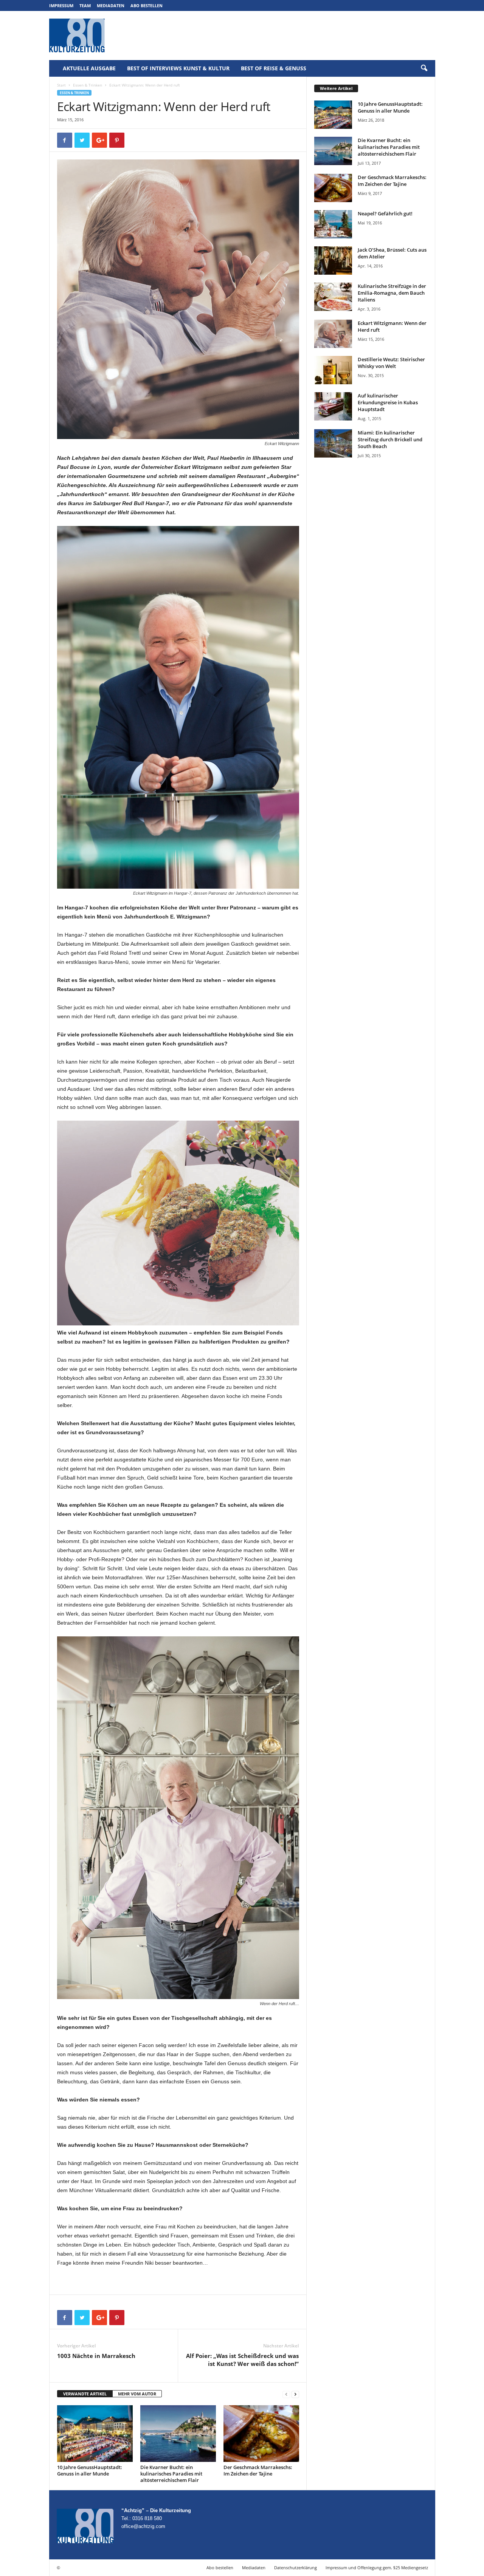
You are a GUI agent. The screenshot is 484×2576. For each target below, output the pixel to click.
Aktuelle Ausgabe (89, 68)
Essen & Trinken (88, 85)
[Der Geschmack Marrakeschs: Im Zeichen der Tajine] (261, 2434)
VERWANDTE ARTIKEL (85, 2394)
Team (85, 5)
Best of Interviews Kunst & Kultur (178, 68)
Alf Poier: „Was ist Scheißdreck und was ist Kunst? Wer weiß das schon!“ (242, 2360)
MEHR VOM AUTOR (137, 2394)
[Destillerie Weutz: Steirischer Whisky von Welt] (333, 370)
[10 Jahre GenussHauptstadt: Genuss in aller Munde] (95, 2434)
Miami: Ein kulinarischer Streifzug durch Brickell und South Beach (390, 439)
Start (61, 85)
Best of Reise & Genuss (274, 68)
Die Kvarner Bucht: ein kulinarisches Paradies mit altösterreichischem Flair (171, 2474)
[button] (424, 68)
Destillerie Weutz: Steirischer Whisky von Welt (391, 363)
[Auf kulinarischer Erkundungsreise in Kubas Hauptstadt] (333, 406)
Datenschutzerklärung (296, 2567)
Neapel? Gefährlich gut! (385, 213)
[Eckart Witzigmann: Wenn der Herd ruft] (333, 334)
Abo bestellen (147, 5)
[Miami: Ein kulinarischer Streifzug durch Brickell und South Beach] (333, 443)
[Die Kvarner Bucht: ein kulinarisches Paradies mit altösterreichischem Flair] (178, 2434)
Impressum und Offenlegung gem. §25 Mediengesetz (377, 2567)
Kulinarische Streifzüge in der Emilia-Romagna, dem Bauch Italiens (392, 293)
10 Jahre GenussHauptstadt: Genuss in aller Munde (90, 2470)
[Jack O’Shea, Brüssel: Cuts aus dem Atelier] (333, 261)
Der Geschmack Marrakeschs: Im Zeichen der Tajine (258, 2470)
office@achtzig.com (143, 2526)
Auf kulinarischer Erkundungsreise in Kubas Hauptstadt (388, 402)
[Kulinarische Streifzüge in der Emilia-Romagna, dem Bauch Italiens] (333, 297)
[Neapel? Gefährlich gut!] (333, 224)
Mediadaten (111, 5)
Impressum (61, 5)
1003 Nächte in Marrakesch (96, 2356)
